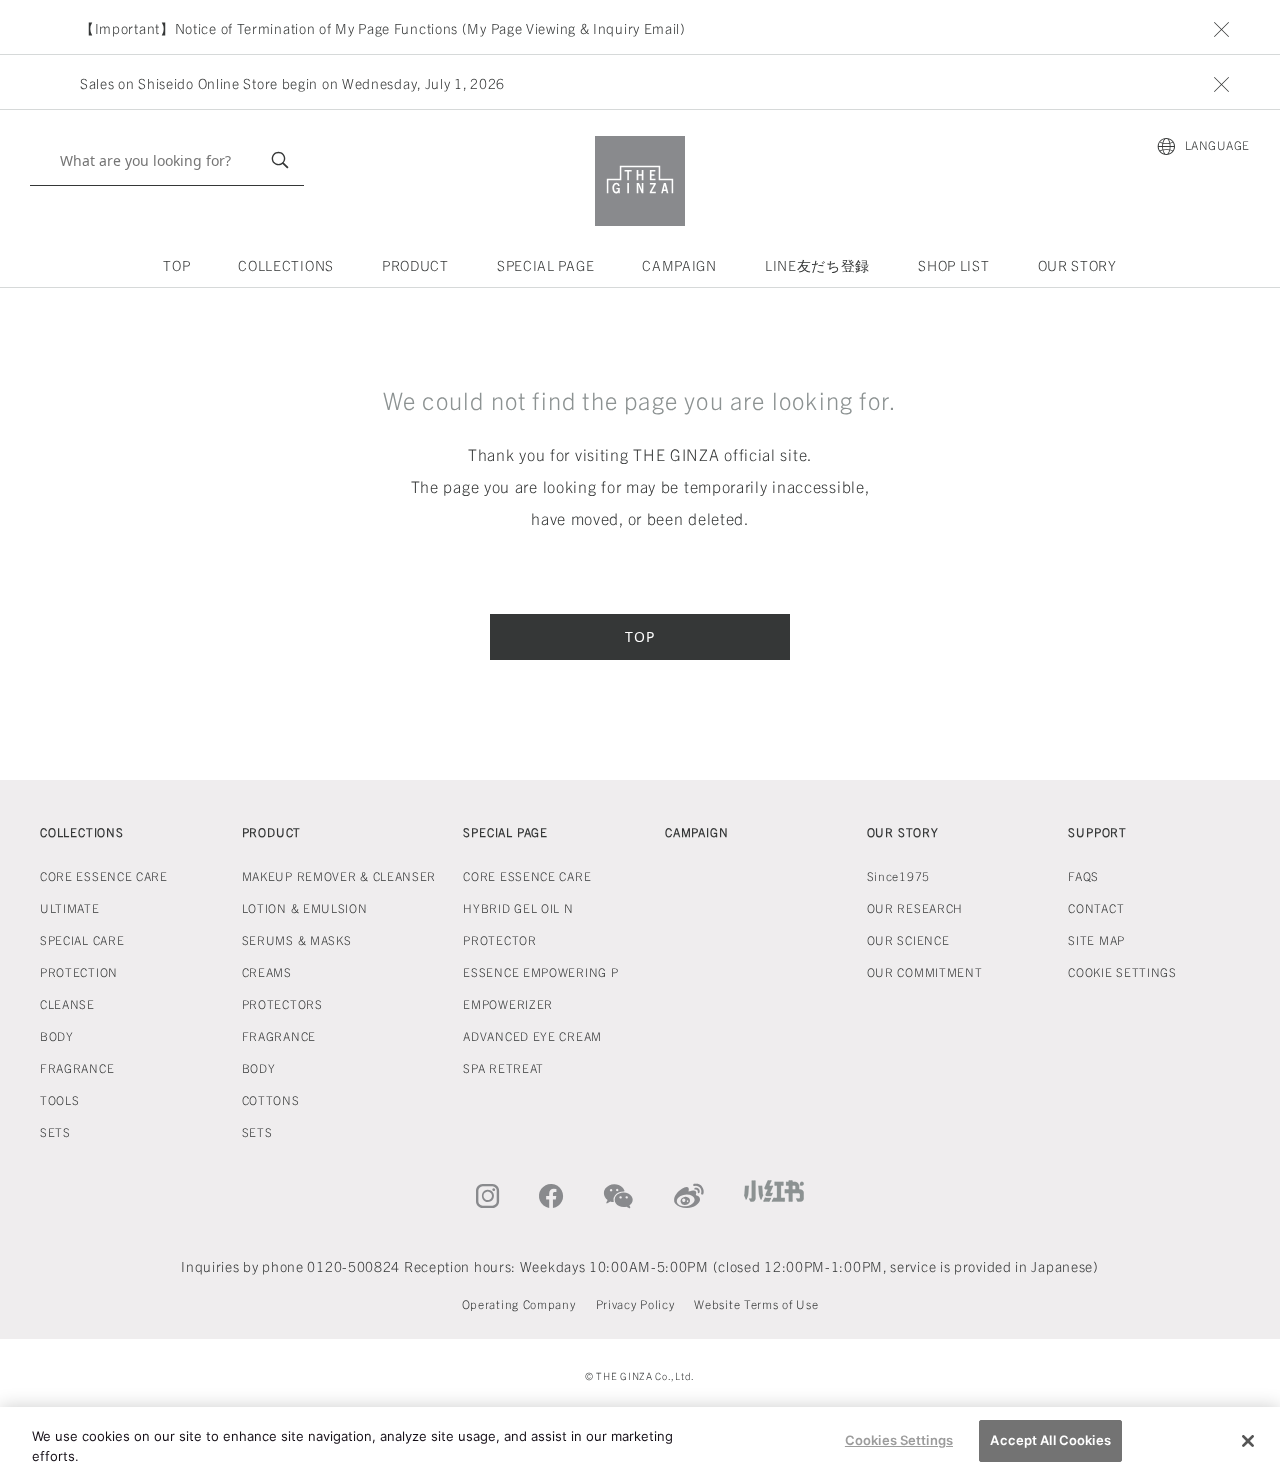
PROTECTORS (282, 1003)
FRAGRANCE (77, 1067)
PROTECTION (79, 971)
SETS (55, 1131)
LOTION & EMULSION (305, 907)
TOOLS (60, 1099)
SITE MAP (1096, 939)
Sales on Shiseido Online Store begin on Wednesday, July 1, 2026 (292, 83)
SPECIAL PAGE (545, 265)
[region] (640, 1442)
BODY (57, 1035)
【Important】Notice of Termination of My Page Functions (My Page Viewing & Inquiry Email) (383, 28)
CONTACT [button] (1096, 908)
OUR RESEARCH (915, 907)
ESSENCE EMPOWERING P (540, 971)
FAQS (1083, 875)
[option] (648, 28)
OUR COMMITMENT (925, 971)
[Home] (640, 181)
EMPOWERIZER (508, 1003)
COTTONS (271, 1099)
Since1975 (898, 875)
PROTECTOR (499, 939)
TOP (176, 265)
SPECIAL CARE (82, 939)
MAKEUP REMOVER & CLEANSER (339, 875)
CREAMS (267, 971)
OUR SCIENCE (908, 939)
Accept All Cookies (1050, 1440)
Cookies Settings (899, 1440)
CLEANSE (67, 1003)
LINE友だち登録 (817, 265)
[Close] (1248, 1441)
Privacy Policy (635, 1303)
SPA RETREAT (503, 1067)
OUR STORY (1077, 265)
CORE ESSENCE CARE (104, 875)
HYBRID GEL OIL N (518, 907)
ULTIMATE (70, 907)
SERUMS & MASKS (297, 939)
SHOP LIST (953, 265)
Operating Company (519, 1303)
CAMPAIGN (679, 265)
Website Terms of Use (756, 1303)
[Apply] (280, 160)
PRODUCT (415, 265)
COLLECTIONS (286, 265)
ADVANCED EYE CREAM (532, 1035)
